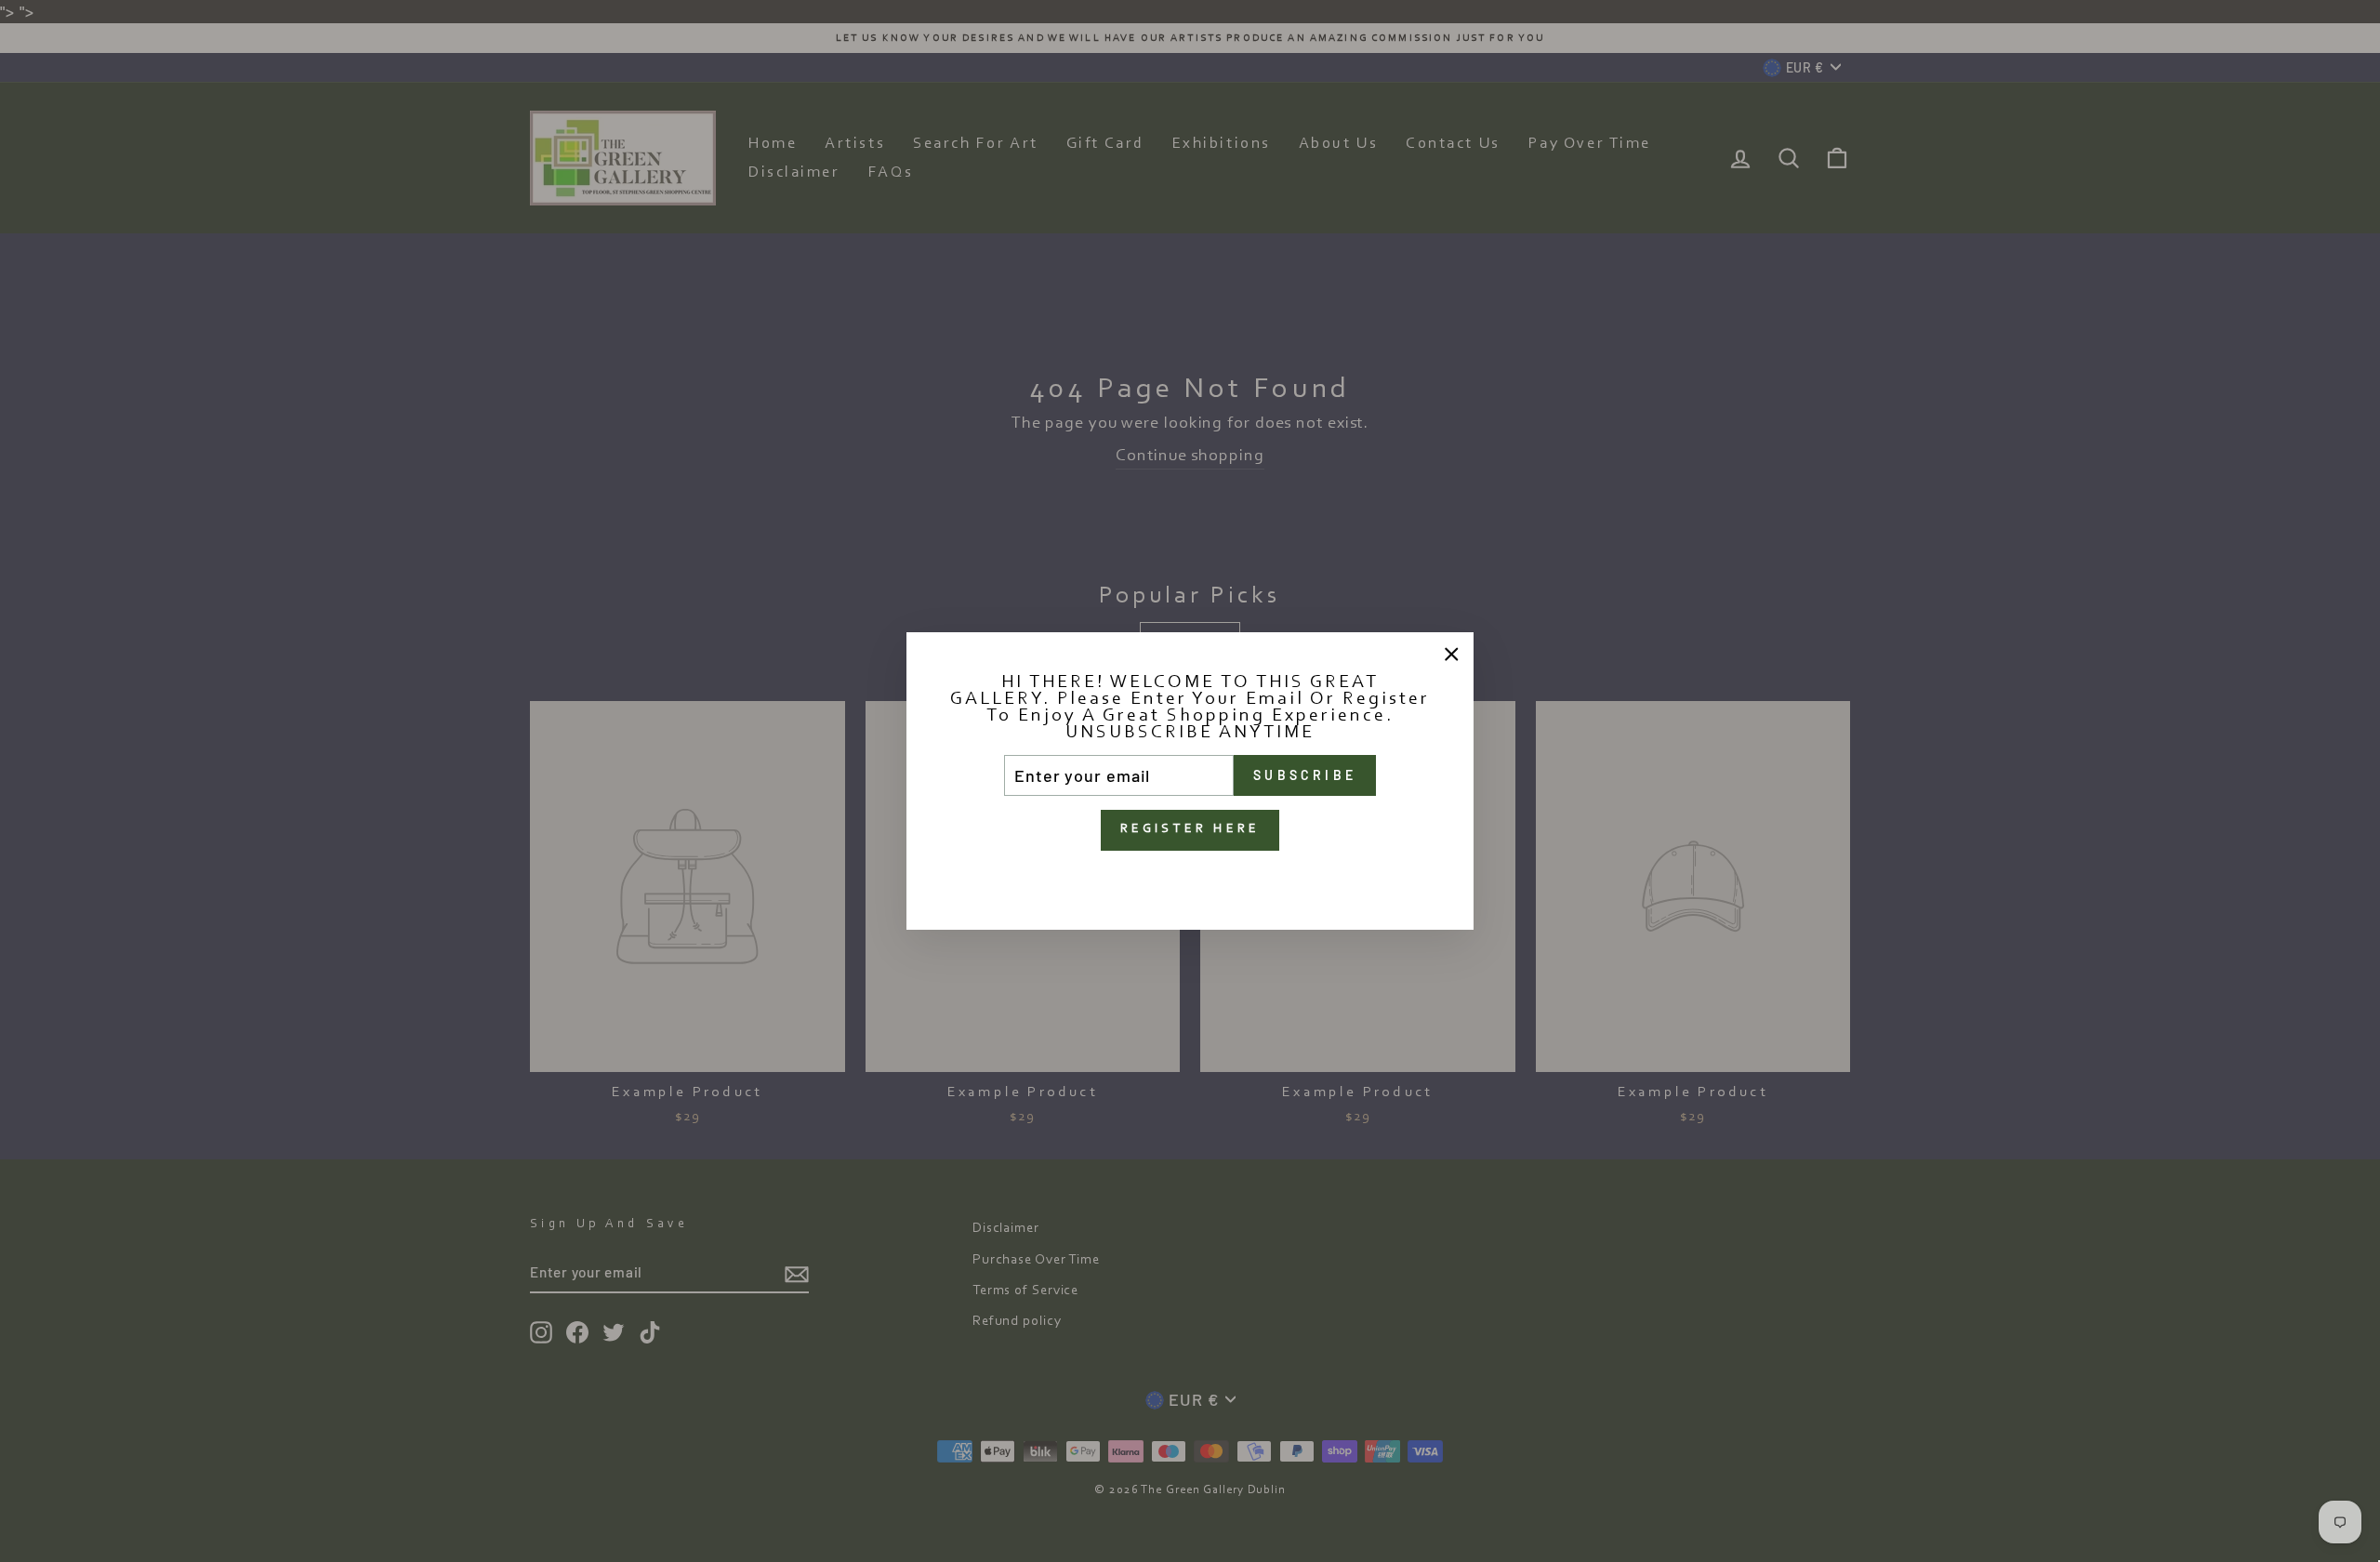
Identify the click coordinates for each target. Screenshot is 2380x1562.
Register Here (1190, 829)
